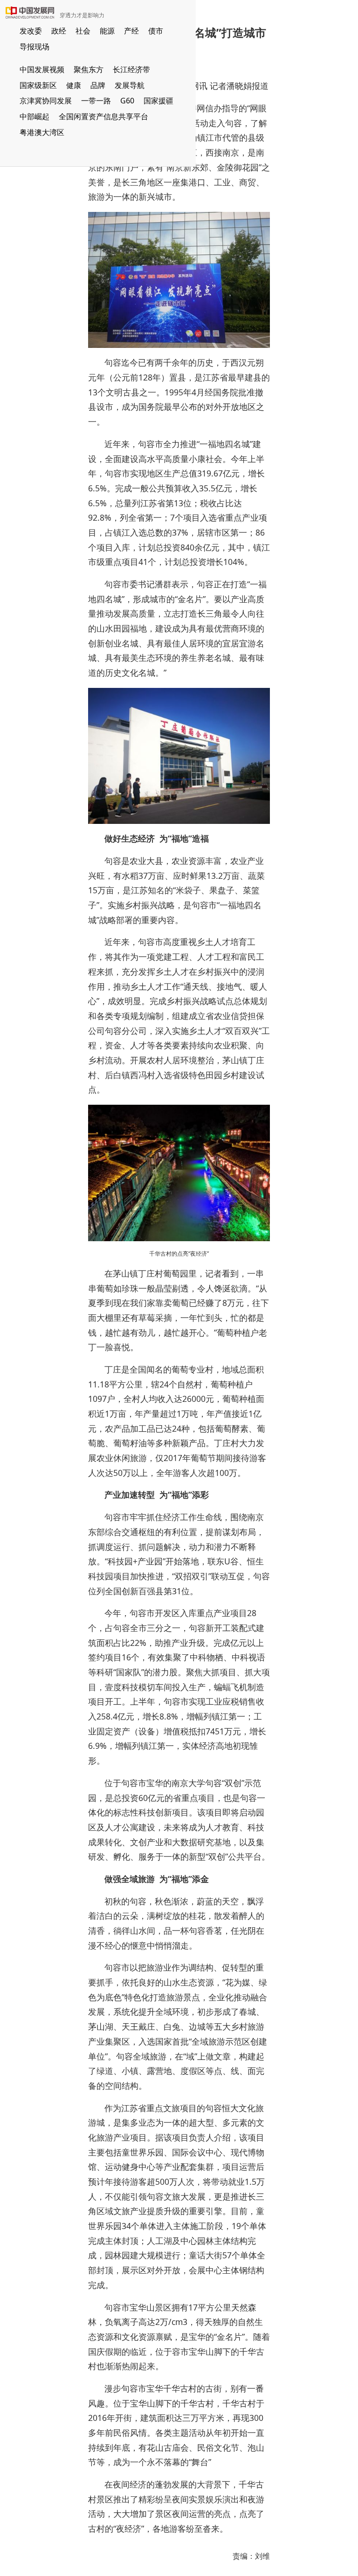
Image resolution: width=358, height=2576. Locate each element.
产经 (131, 31)
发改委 (31, 31)
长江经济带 (131, 69)
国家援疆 (158, 101)
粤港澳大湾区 (42, 132)
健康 (74, 85)
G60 (127, 101)
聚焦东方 (89, 69)
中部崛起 (34, 116)
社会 (83, 31)
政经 (59, 31)
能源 (107, 31)
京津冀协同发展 (46, 101)
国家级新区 (38, 85)
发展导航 (130, 85)
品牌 (98, 85)
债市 (156, 31)
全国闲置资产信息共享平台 (103, 116)
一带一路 (96, 101)
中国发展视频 (42, 69)
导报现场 (34, 47)
